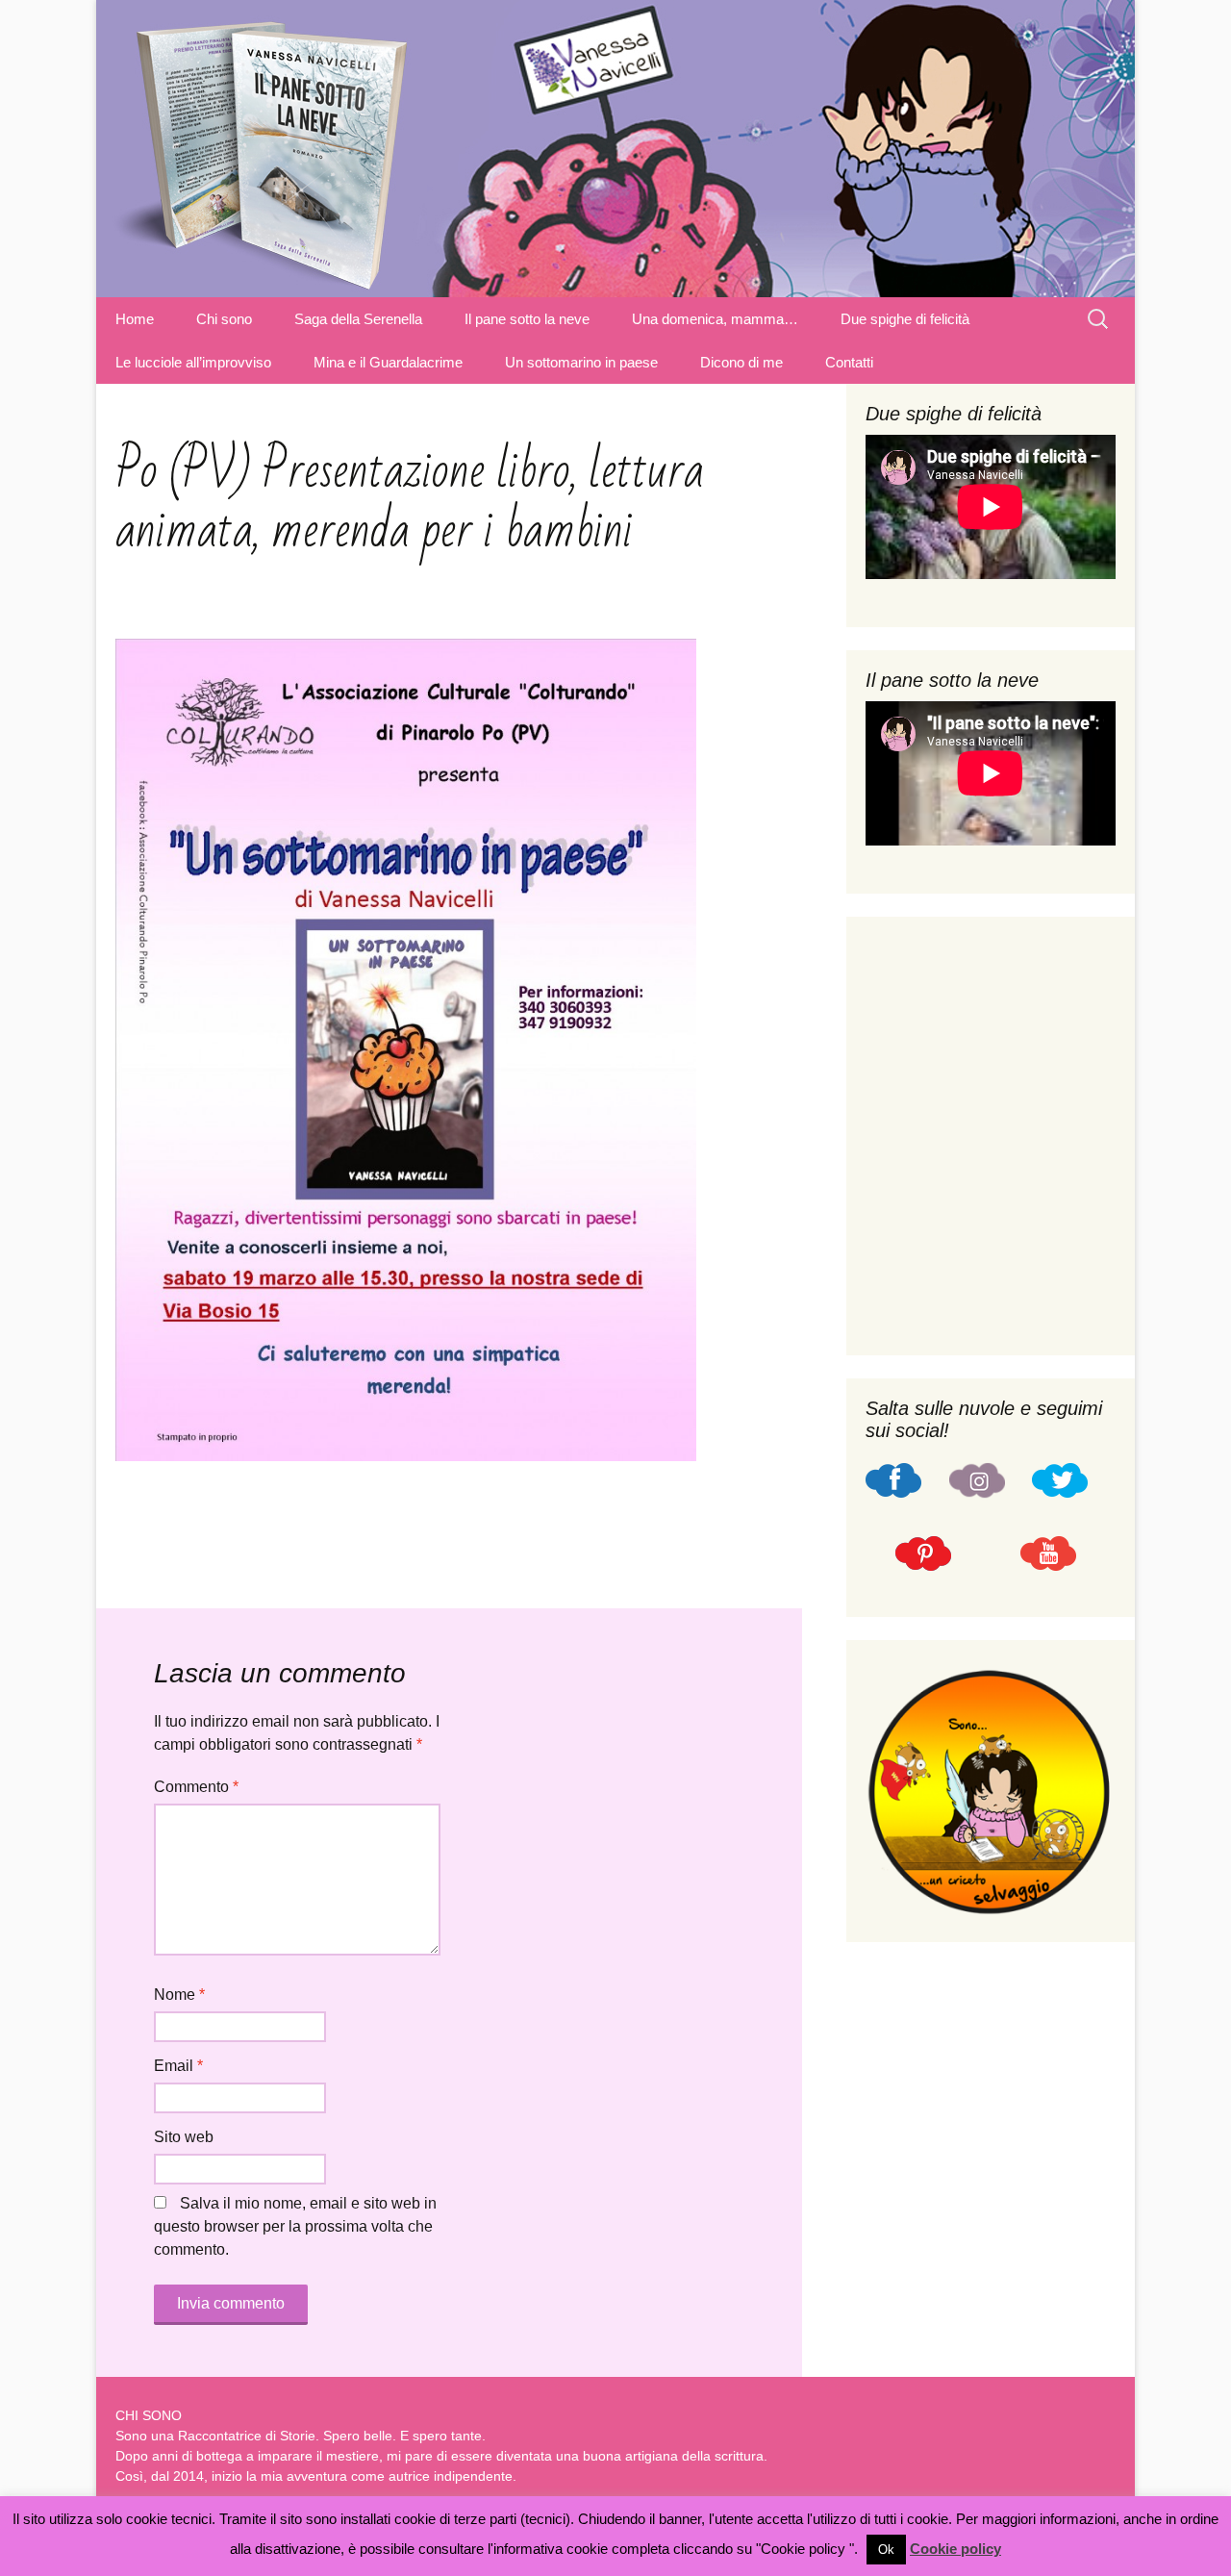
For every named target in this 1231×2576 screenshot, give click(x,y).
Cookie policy (955, 2549)
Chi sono (224, 319)
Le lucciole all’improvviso (193, 362)
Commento (196, 1787)
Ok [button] (886, 2550)
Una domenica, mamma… (715, 319)
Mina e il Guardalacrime (388, 362)
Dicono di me (741, 362)
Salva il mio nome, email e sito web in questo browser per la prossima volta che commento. (295, 2226)
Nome (179, 1995)
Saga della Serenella (358, 319)
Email (178, 2066)
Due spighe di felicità (905, 319)
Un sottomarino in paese (581, 362)
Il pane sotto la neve (527, 319)
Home (135, 319)
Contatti (849, 362)
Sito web (184, 2137)
